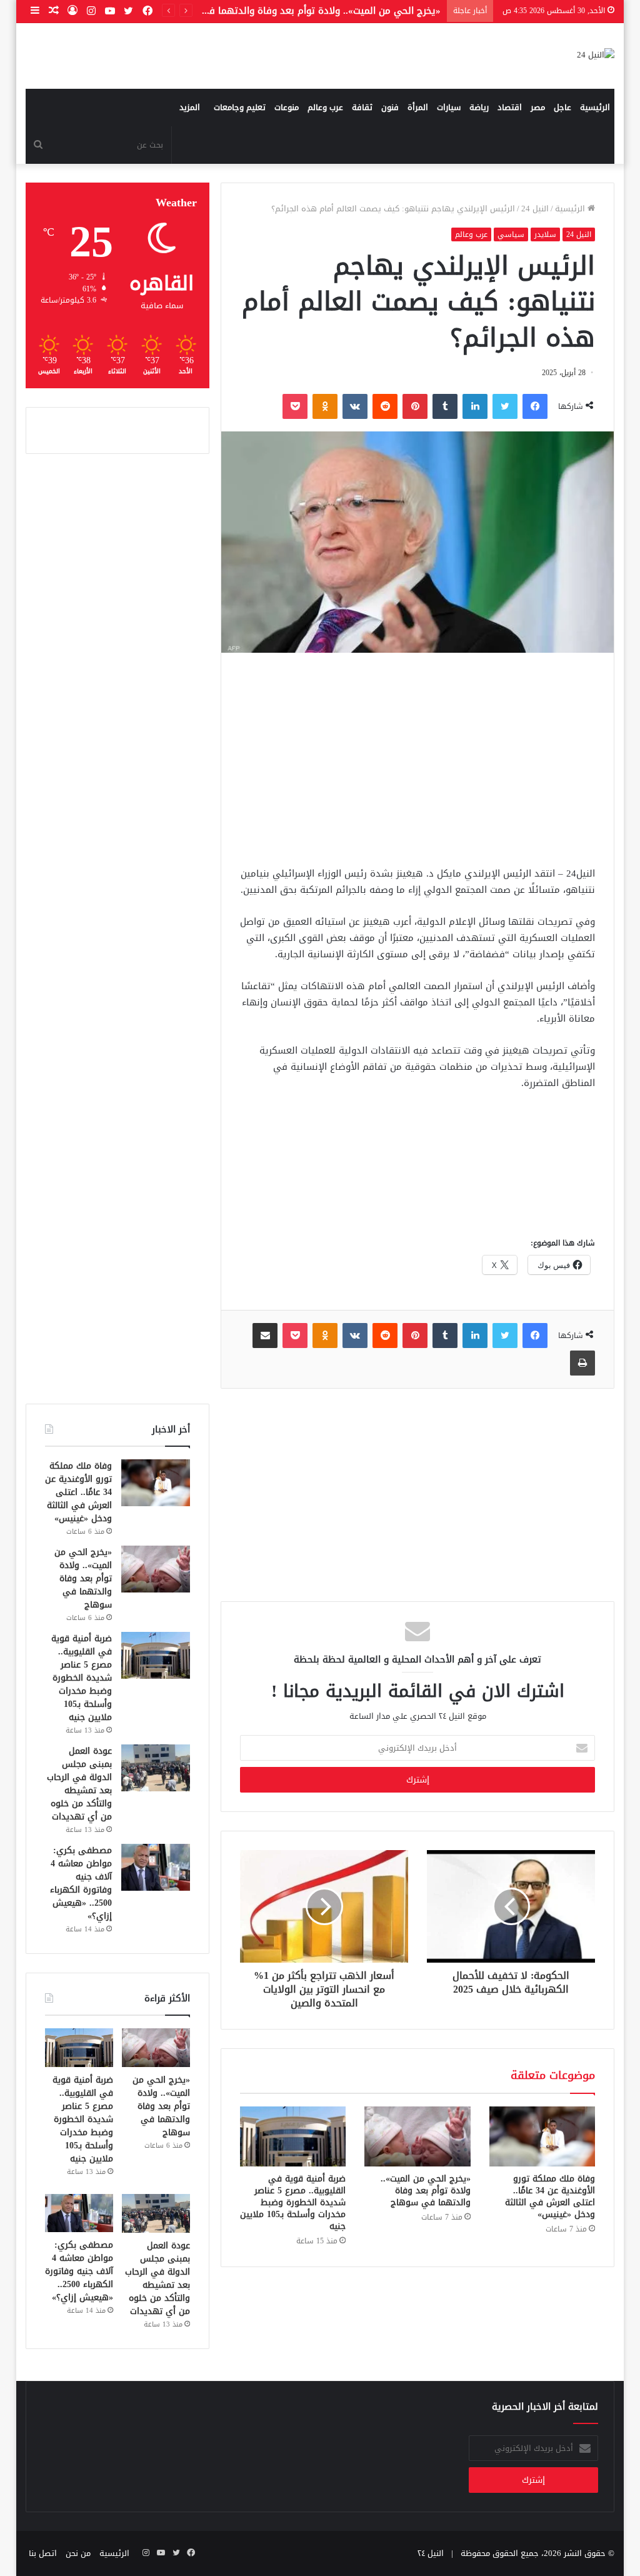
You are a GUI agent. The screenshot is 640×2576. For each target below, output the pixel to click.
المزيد (190, 107)
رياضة (479, 107)
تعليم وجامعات (240, 107)
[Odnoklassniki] (325, 406)
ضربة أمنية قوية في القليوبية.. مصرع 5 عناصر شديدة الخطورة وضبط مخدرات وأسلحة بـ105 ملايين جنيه (293, 2202)
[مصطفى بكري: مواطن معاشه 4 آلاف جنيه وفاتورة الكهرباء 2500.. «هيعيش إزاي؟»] (156, 1867)
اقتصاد (510, 107)
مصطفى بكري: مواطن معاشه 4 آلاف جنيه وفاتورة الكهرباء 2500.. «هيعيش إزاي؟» (81, 1883)
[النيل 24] (596, 56)
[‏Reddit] (385, 406)
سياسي (511, 234)
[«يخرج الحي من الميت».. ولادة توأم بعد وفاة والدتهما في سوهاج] (417, 2136)
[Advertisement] (417, 759)
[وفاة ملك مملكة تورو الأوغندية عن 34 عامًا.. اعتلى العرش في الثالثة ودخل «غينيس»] (542, 2136)
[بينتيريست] (415, 406)
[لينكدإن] (475, 406)
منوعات (287, 107)
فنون (390, 107)
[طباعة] (582, 1363)
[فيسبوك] (535, 406)
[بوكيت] (295, 406)
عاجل (562, 107)
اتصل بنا (43, 2553)
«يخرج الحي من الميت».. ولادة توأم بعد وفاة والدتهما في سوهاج (426, 2191)
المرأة (418, 107)
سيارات (449, 107)
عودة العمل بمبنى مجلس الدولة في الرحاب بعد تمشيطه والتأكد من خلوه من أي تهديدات (79, 1784)
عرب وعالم (325, 107)
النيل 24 (535, 209)
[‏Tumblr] (445, 406)
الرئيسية (595, 107)
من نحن (78, 2553)
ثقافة (362, 107)
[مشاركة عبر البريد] (265, 1336)
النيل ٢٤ (431, 2553)
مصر (538, 107)
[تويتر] (505, 406)
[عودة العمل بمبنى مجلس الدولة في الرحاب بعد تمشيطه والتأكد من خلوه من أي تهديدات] (156, 1768)
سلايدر (545, 234)
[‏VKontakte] (355, 406)
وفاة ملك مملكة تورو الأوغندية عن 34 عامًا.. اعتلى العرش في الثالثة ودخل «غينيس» (550, 2196)
